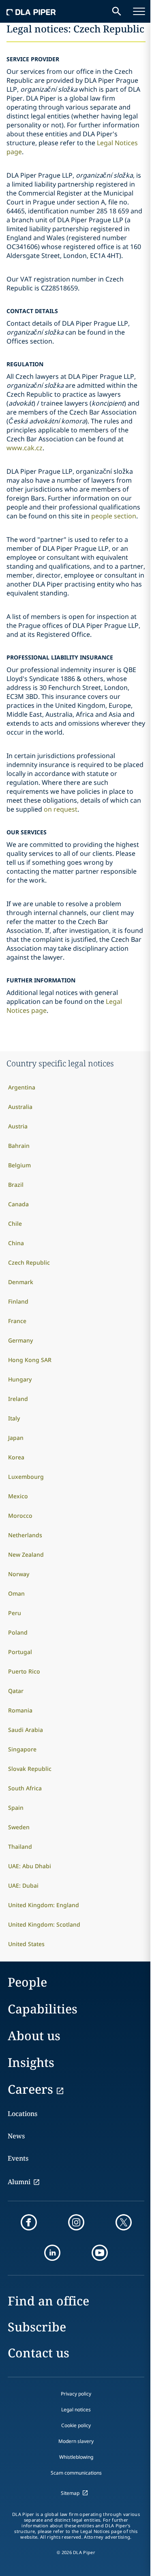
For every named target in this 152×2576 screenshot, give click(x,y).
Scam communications (76, 2473)
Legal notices (76, 2409)
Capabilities (43, 2009)
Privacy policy (76, 2394)
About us (34, 2036)
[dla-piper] (31, 11)
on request (61, 809)
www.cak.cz (25, 448)
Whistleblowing (76, 2457)
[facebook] (29, 2222)
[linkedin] (52, 2253)
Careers (30, 2089)
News (16, 2136)
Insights (31, 2062)
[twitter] (124, 2222)
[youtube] (100, 2253)
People (27, 1982)
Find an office (48, 2301)
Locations (22, 2114)
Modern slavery (76, 2441)
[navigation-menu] (139, 11)
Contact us (39, 2353)
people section (114, 516)
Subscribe (37, 2327)
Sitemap (70, 2493)
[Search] (117, 11)
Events (18, 2158)
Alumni (19, 2182)
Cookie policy (76, 2425)
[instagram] (76, 2222)
